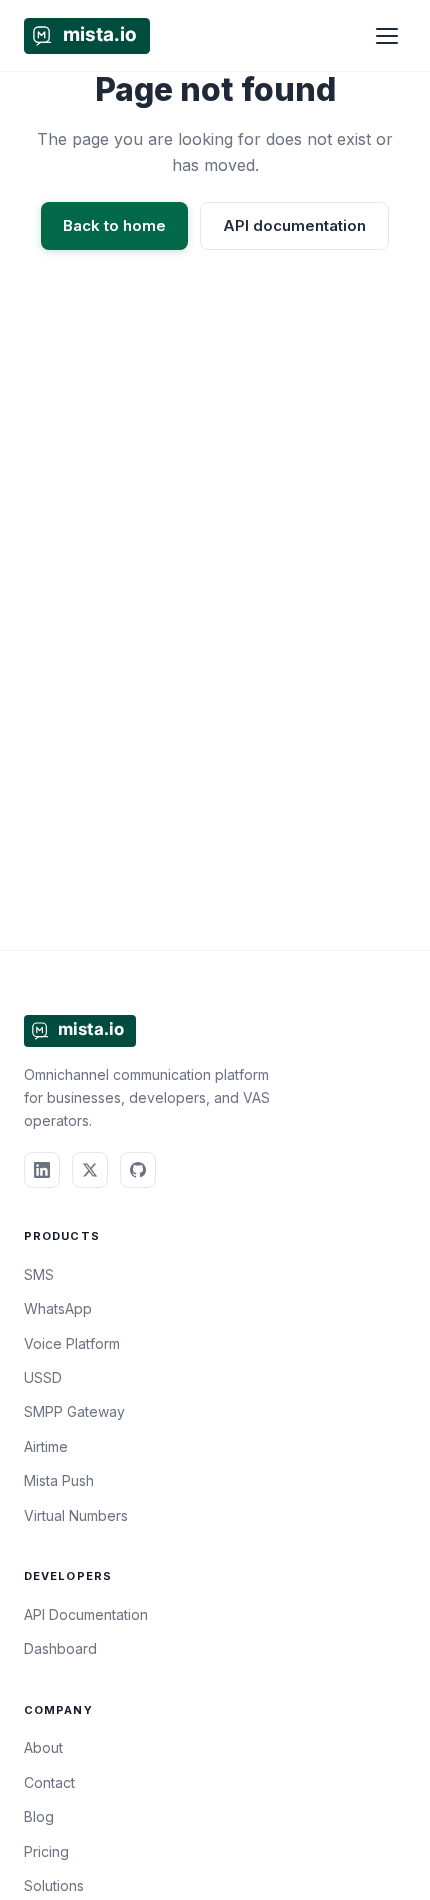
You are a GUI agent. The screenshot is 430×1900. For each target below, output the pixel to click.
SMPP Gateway (74, 1411)
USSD (43, 1377)
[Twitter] (90, 1170)
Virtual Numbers (76, 1515)
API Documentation (86, 1614)
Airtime (46, 1446)
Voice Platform (72, 1343)
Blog (39, 1816)
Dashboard (60, 1648)
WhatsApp (58, 1308)
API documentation (294, 225)
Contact (49, 1782)
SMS (39, 1274)
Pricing (46, 1851)
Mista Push (59, 1480)
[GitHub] (138, 1170)
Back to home (114, 225)
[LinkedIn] (42, 1170)
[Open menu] (387, 36)
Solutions (54, 1885)
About (43, 1747)
